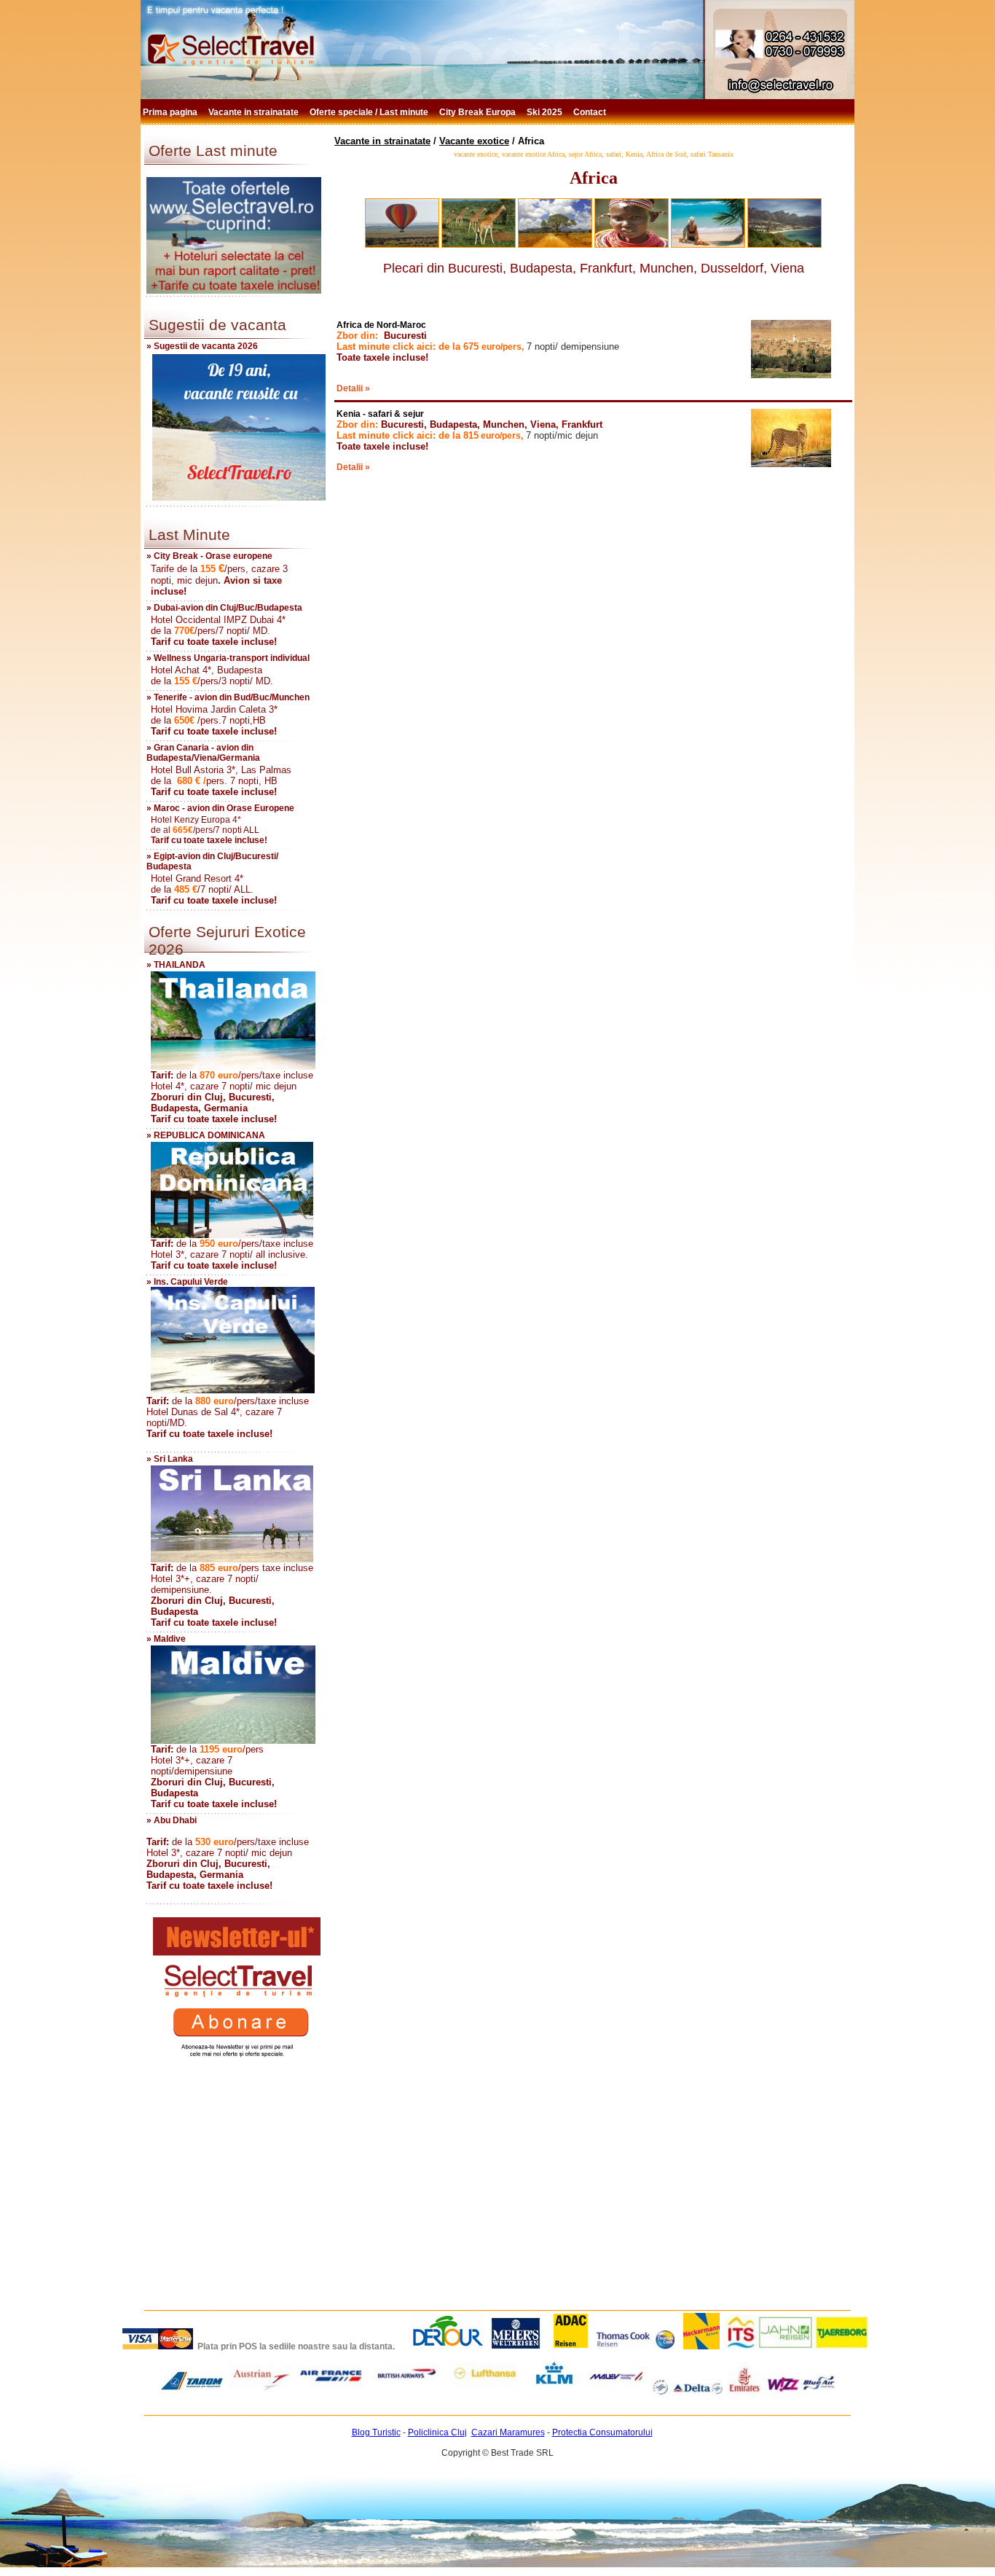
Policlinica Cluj (437, 2432)
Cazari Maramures (508, 2432)
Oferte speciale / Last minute (370, 112)
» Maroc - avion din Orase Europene (220, 808)
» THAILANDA (176, 965)
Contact (591, 112)
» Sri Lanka (170, 1459)
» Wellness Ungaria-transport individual (228, 658)
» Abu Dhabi (172, 1820)
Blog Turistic (376, 2432)
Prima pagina (171, 112)
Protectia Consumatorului (602, 2432)
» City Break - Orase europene (209, 556)
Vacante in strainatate (255, 112)
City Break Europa (479, 112)
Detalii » (353, 388)
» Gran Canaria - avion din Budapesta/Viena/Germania (203, 753)
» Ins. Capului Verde (187, 1282)
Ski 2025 (546, 112)
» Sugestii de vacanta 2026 (202, 346)
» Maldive (166, 1639)
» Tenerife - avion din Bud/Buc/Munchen (228, 697)
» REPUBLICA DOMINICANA (206, 1135)
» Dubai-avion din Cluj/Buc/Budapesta (224, 608)
